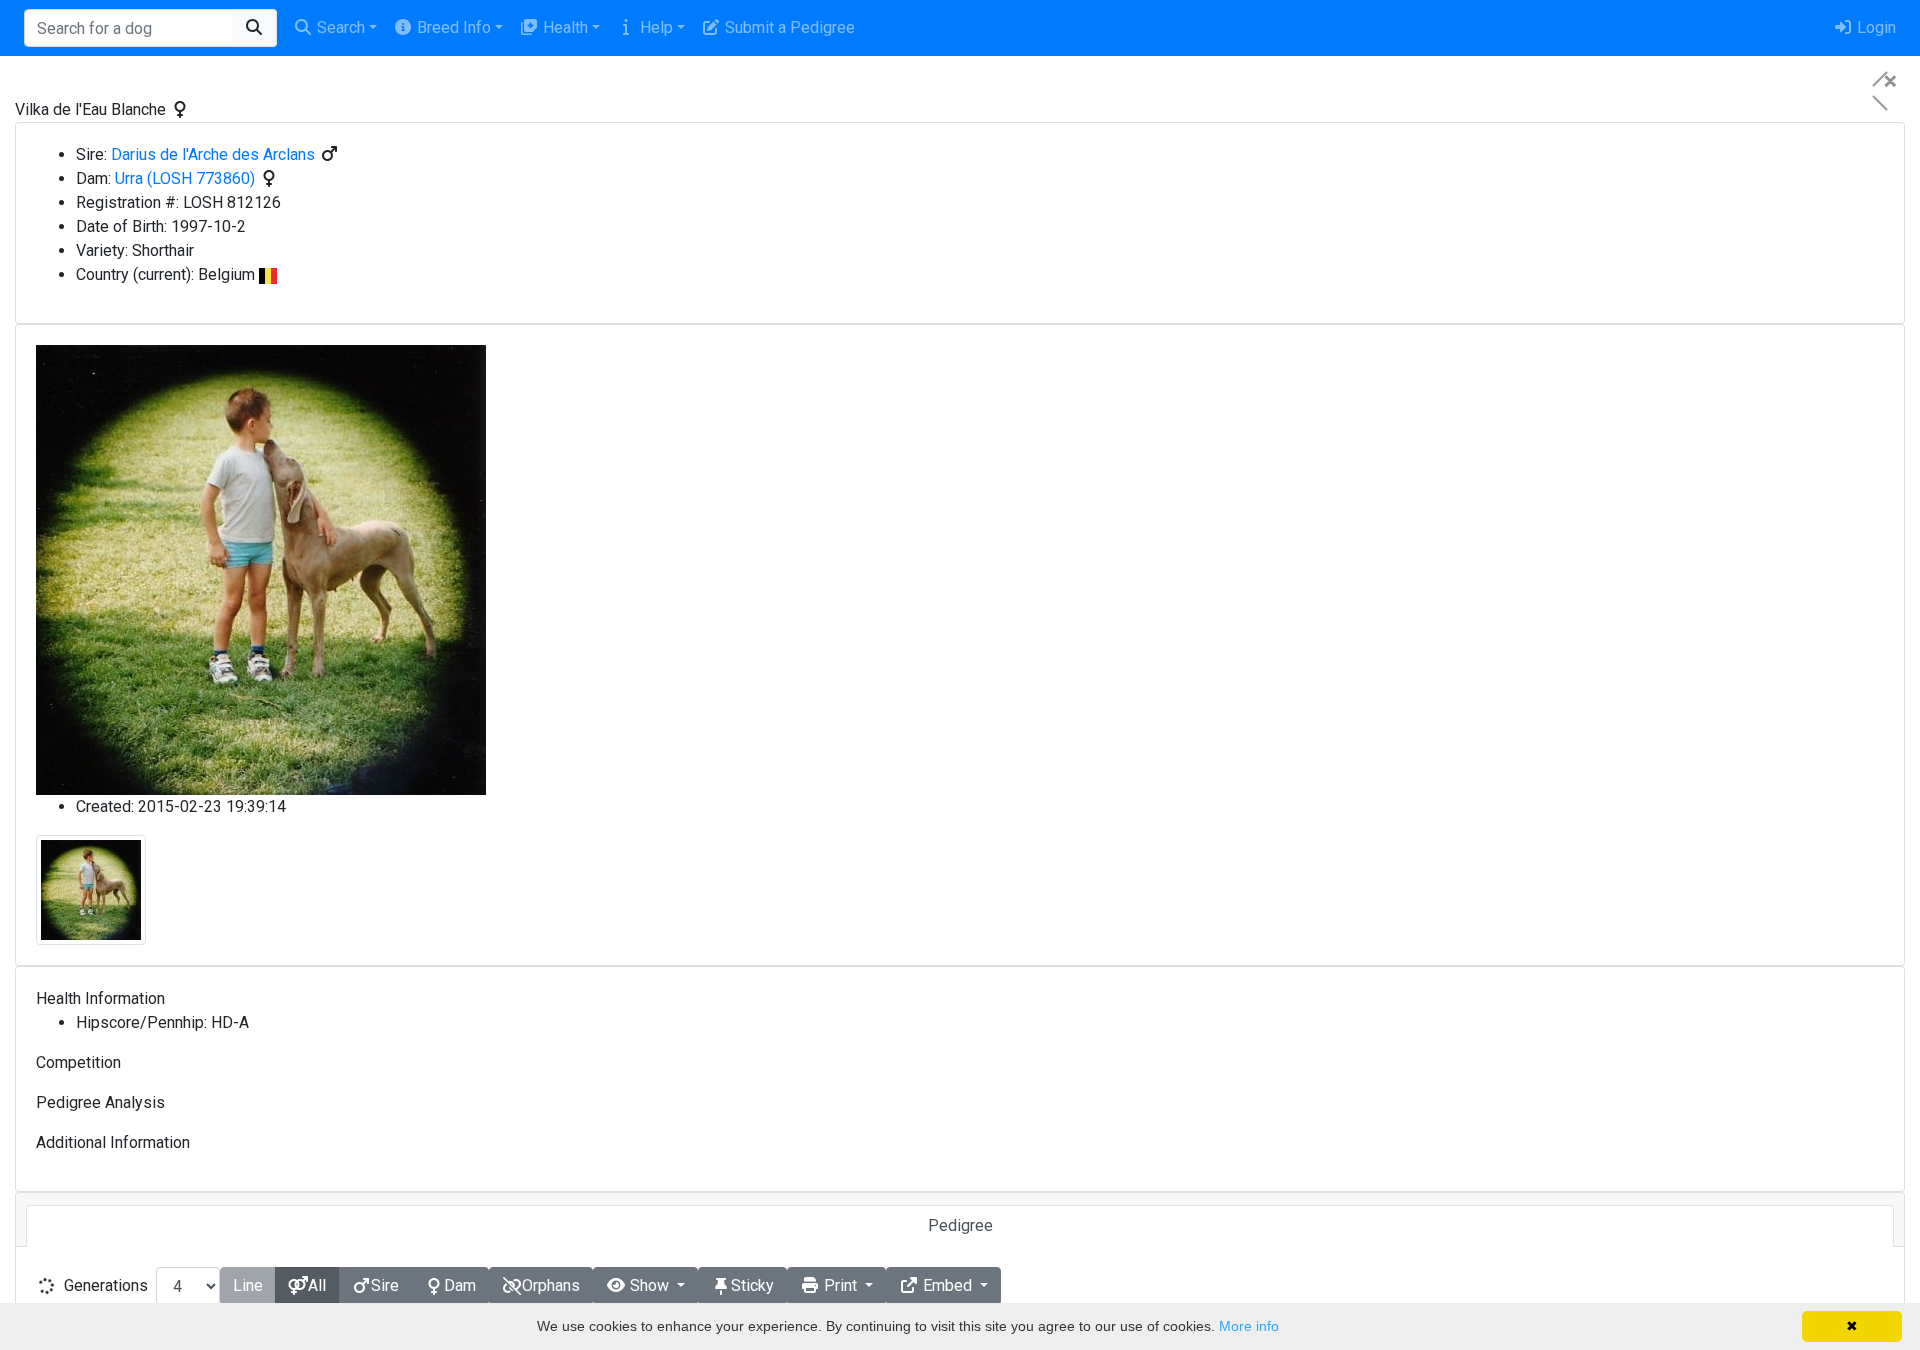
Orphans (551, 1285)
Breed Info (452, 27)
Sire (385, 1285)
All (317, 1285)
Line (248, 1285)
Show (649, 1285)
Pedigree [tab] (960, 1225)
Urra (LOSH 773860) (185, 178)
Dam (460, 1285)
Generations (106, 1285)
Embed (947, 1285)
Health (563, 27)
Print (840, 1285)
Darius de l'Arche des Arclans (213, 154)
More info (1249, 1326)
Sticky (752, 1285)
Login (1874, 27)
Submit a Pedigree (788, 27)
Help (654, 27)
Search (339, 27)
